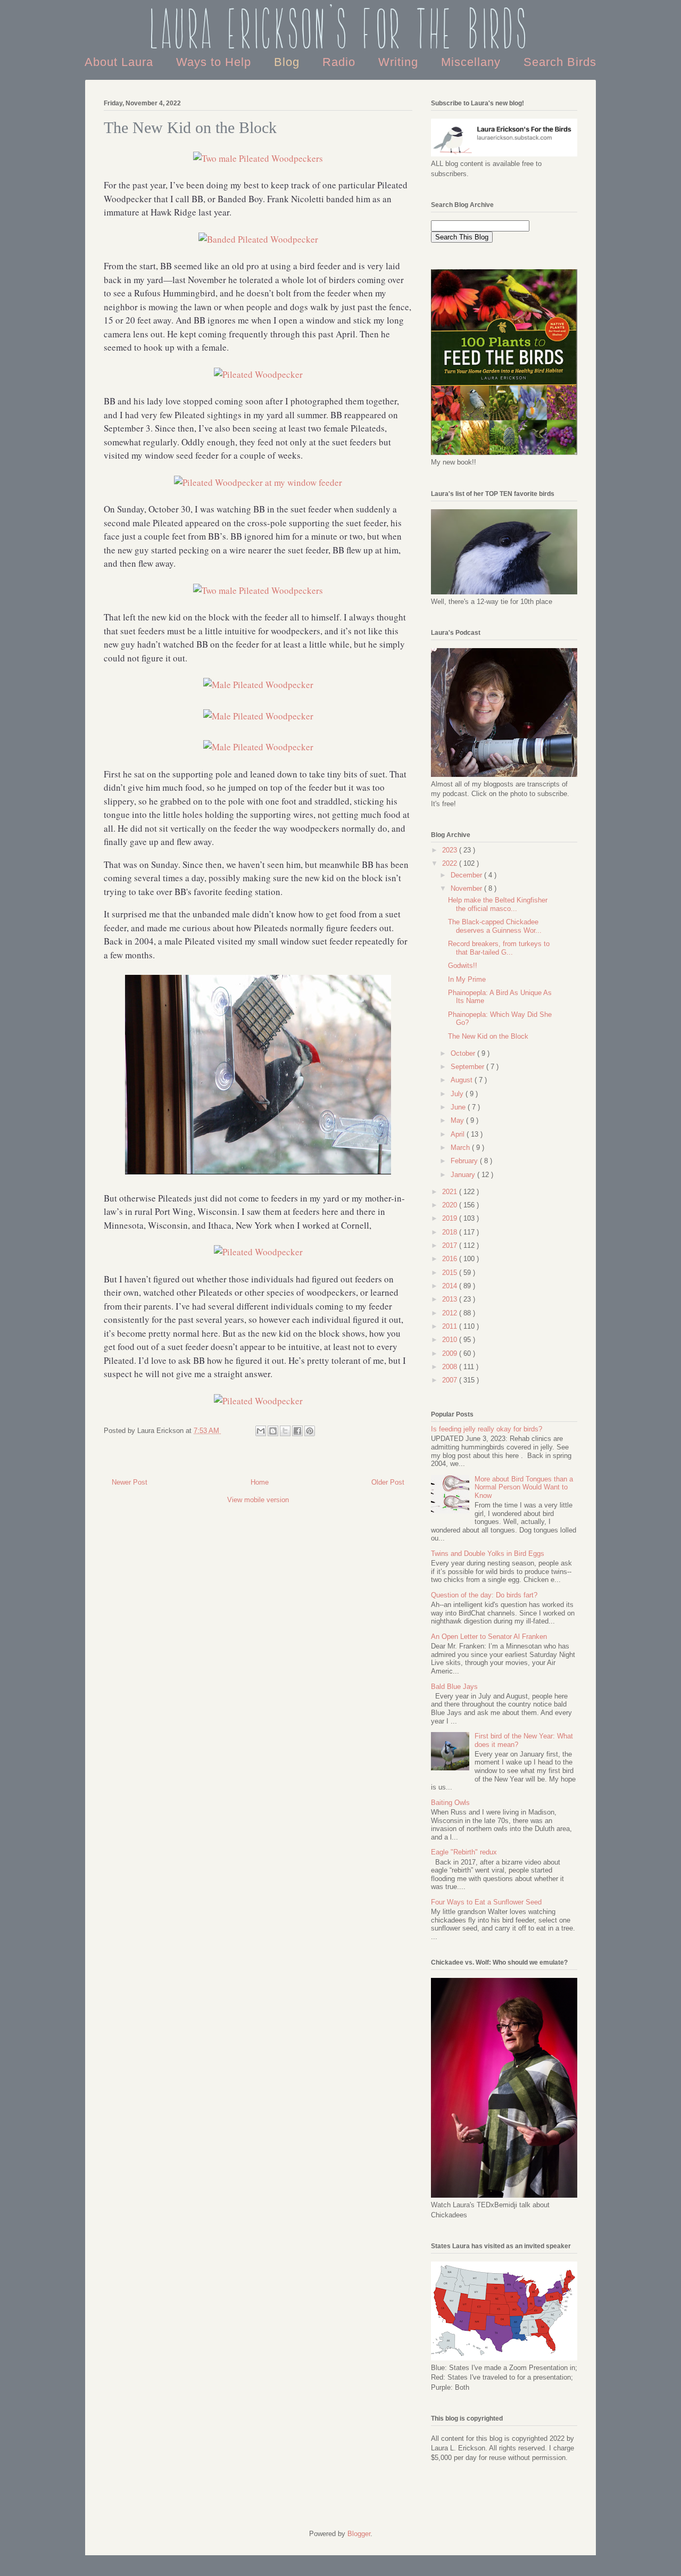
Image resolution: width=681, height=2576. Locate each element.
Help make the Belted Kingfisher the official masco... (498, 904)
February (465, 1161)
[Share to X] (285, 1431)
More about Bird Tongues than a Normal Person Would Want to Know (524, 1487)
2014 (451, 1286)
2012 (451, 1313)
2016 (451, 1259)
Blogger (359, 2534)
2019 (451, 1218)
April (459, 1134)
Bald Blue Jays (454, 1687)
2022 (451, 863)
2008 (451, 1367)
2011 (451, 1326)
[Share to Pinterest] (310, 1431)
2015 (451, 1273)
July (458, 1094)
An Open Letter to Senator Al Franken (489, 1637)
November (467, 888)
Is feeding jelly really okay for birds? (487, 1429)
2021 (451, 1192)
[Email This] (261, 1431)
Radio (341, 62)
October (464, 1053)
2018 (451, 1232)
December (467, 875)
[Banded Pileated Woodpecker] (258, 239)
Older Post (388, 1482)
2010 (451, 1340)
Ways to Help (215, 62)
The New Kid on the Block (488, 1036)
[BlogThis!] (273, 1431)
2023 (451, 850)
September (468, 1067)
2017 (451, 1245)
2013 (451, 1299)
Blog (289, 62)
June (459, 1107)
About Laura (121, 62)
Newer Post (130, 1482)
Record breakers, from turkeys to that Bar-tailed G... (499, 948)
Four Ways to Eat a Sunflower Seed (486, 1902)
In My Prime (467, 979)
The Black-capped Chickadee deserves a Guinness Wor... (495, 926)
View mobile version (258, 1500)
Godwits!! (463, 966)
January (464, 1175)
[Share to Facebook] (297, 1431)
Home (260, 1482)
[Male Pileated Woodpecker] (258, 685)
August (463, 1080)
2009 (451, 1353)
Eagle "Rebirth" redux (464, 1852)
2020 (451, 1205)
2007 (451, 1380)
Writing (400, 62)
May (458, 1120)
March (461, 1148)
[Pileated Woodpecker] (258, 374)
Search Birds (560, 62)
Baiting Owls (450, 1803)
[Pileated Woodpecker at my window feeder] (258, 482)
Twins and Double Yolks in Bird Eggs (488, 1554)
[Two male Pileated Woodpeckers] (258, 158)
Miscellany (473, 62)
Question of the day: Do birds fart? (484, 1595)
